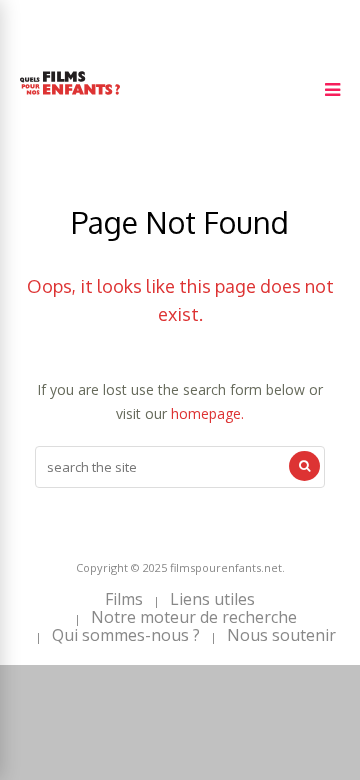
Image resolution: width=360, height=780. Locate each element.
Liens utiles (212, 599)
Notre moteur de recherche (194, 617)
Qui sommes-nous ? (126, 635)
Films (124, 599)
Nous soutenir (281, 635)
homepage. (207, 413)
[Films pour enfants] (70, 98)
